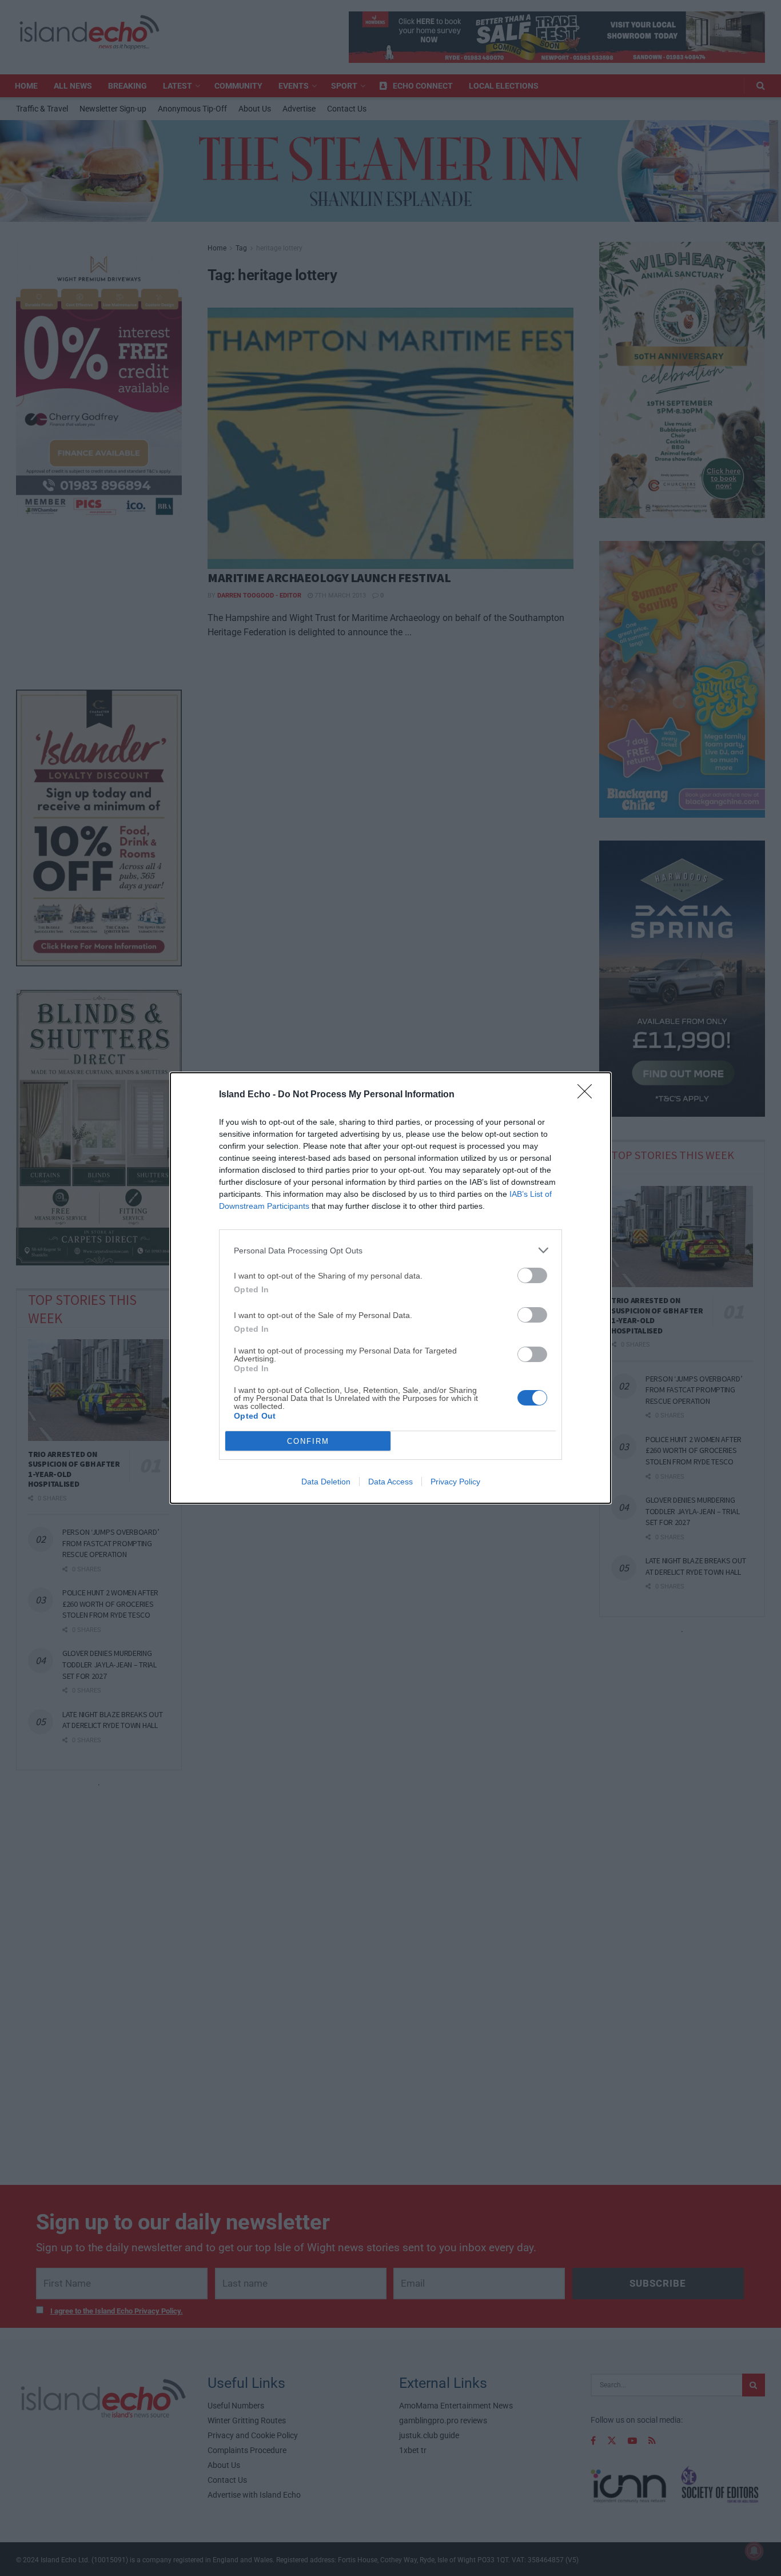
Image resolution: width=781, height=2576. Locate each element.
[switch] (532, 1275)
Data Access (390, 1482)
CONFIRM (308, 1441)
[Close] (588, 1095)
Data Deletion (326, 1482)
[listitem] (390, 1250)
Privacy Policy (455, 1482)
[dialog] (390, 1288)
